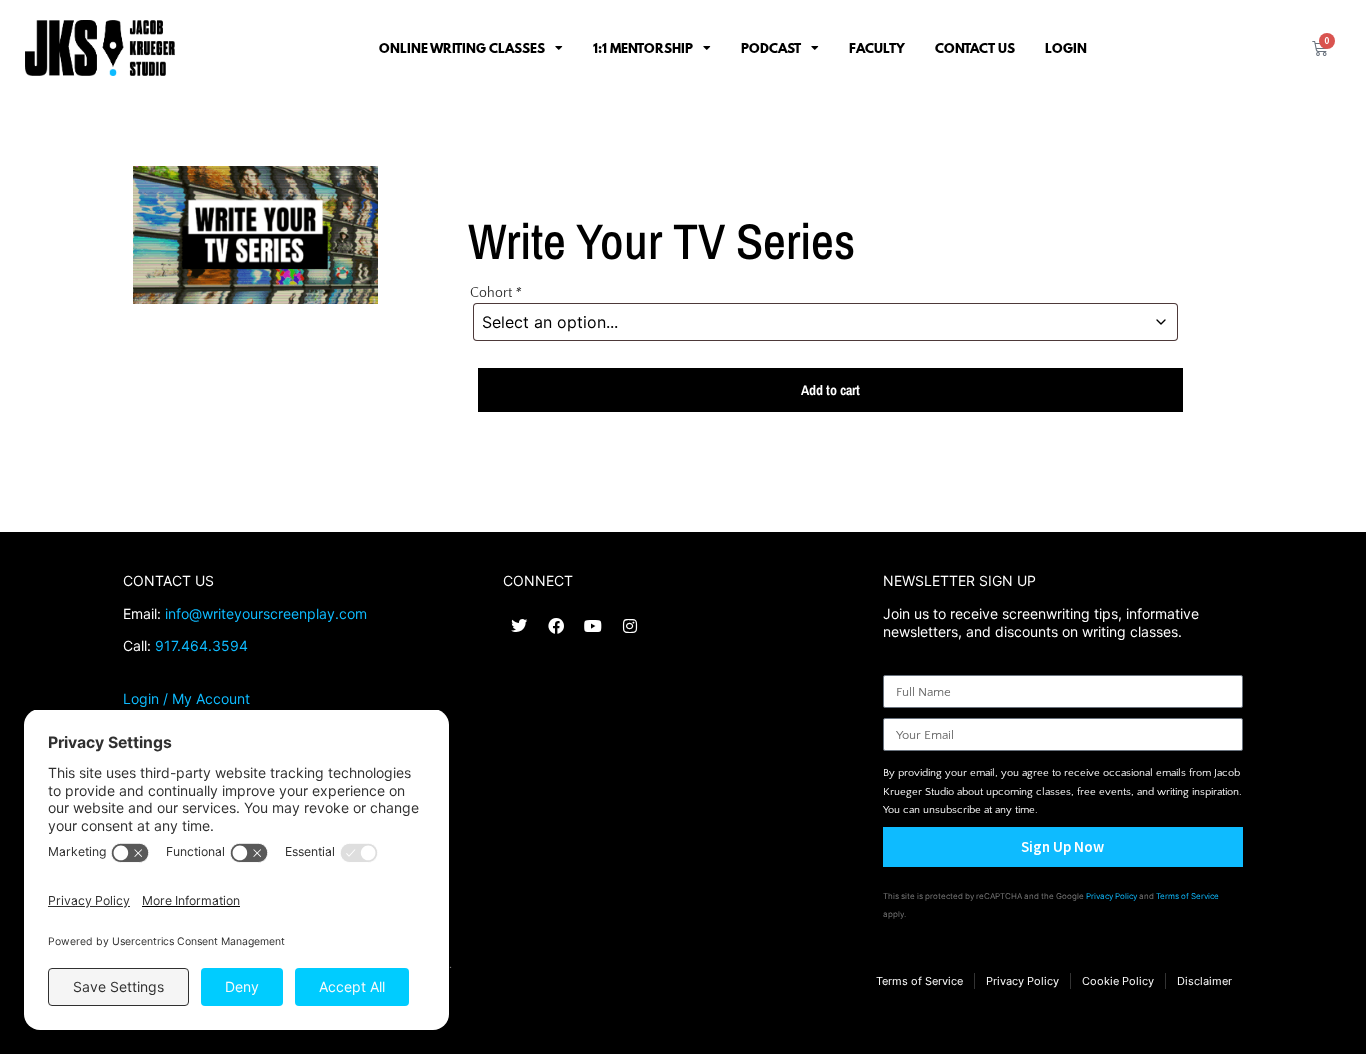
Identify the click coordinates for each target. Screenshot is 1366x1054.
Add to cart (830, 390)
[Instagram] (630, 626)
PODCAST (771, 48)
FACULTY (877, 48)
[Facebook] (556, 626)
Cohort (495, 293)
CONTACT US (975, 48)
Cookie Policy (1118, 981)
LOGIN (1066, 48)
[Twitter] (519, 626)
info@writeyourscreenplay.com (266, 613)
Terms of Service (1187, 896)
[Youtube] (593, 626)
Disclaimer (1204, 981)
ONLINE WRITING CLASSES (462, 48)
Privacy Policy (1111, 896)
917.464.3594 (201, 645)
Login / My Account (186, 698)
